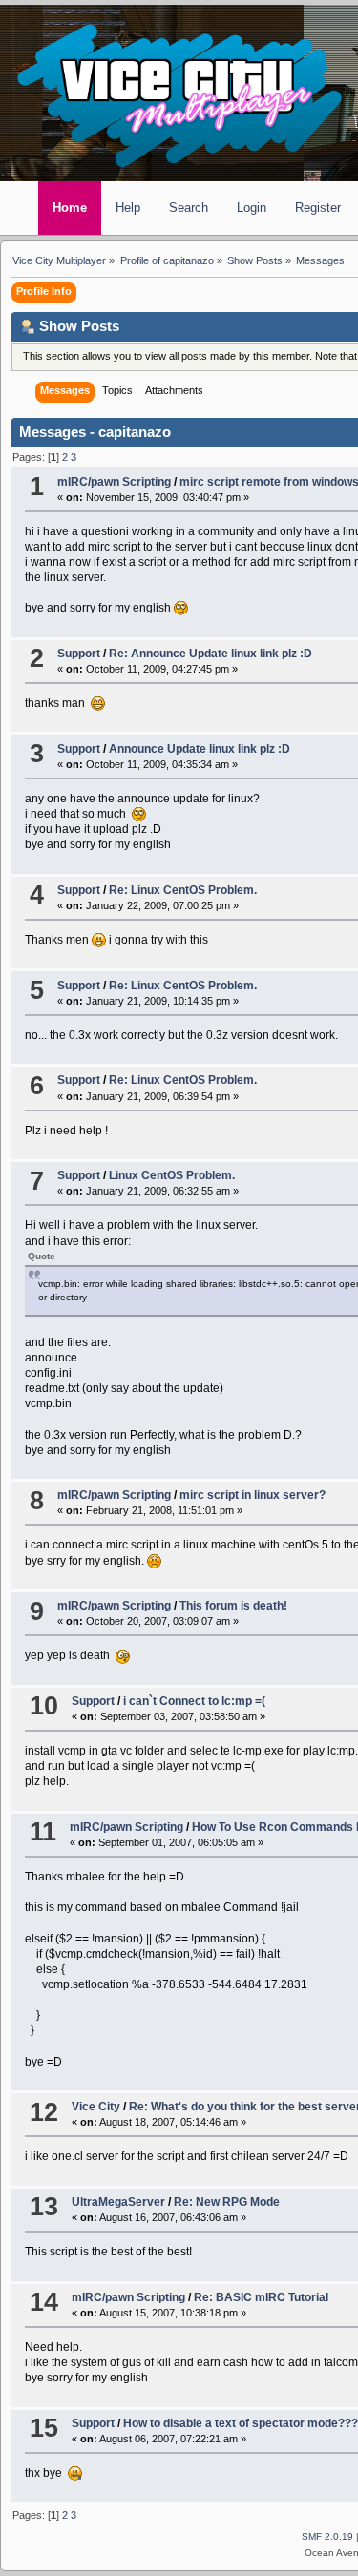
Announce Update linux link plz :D (200, 749)
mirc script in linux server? (253, 1495)
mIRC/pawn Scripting (114, 482)
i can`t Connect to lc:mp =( (194, 1701)
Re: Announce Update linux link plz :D (211, 654)
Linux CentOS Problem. (172, 1175)
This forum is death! (233, 1606)
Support (79, 654)
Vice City (96, 2107)
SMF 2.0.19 (327, 2536)
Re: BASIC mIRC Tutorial (261, 2297)
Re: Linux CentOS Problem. (183, 890)
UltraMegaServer (118, 2202)
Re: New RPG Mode (227, 2202)
